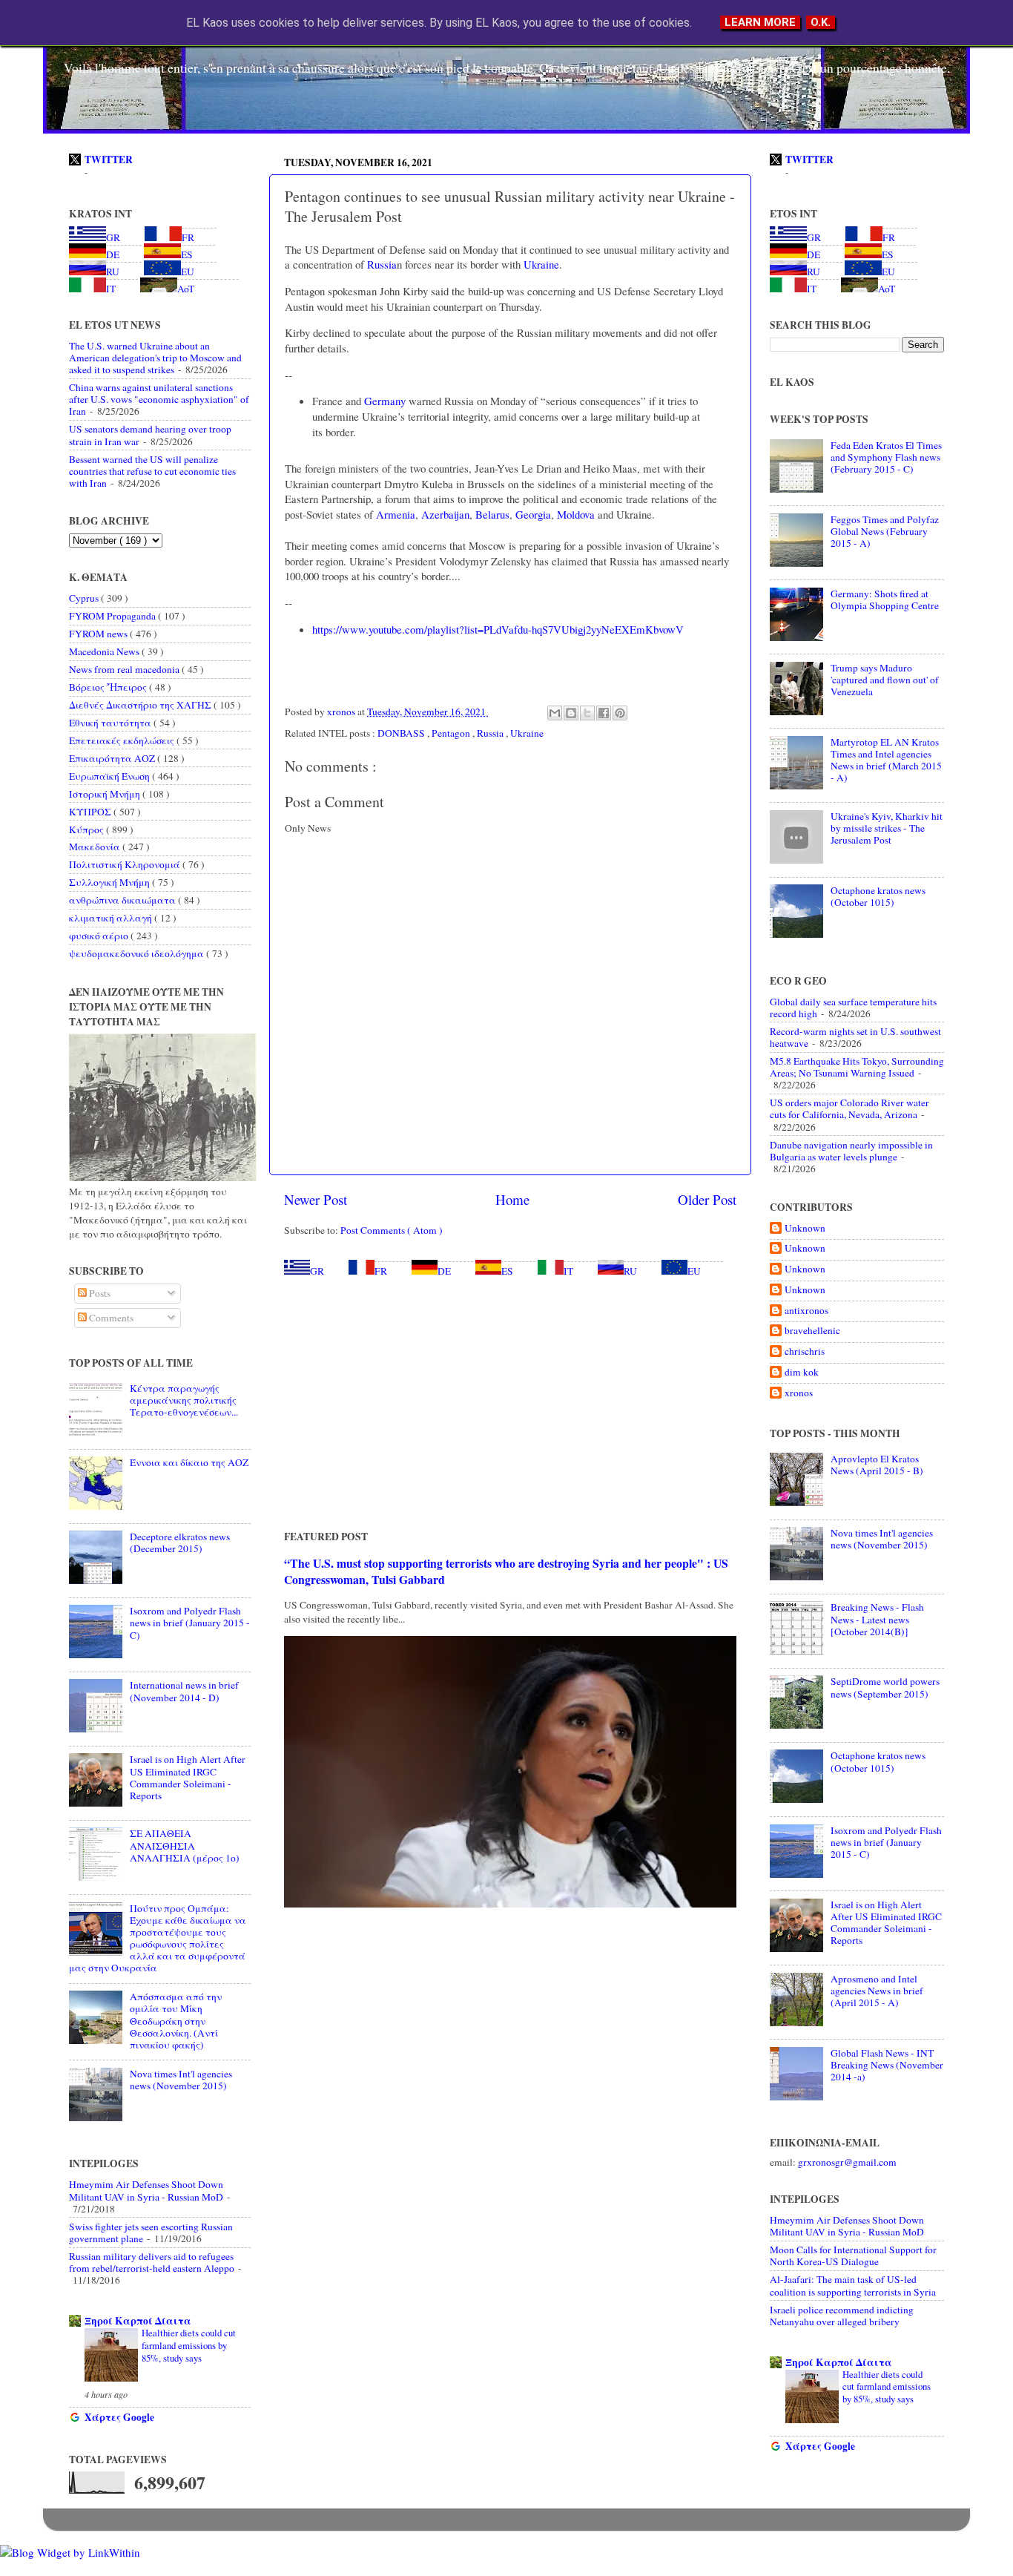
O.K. (821, 22)
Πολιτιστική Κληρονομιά (126, 864)
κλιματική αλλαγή (112, 918)
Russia (380, 264)
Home (512, 1199)
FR (381, 1271)
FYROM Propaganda (113, 616)
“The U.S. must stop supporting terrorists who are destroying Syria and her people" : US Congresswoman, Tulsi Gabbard (506, 1571)
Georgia (532, 514)
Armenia (394, 514)
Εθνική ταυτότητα (111, 723)
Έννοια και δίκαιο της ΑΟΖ (189, 1462)
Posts (99, 1293)
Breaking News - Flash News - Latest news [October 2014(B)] (877, 1619)
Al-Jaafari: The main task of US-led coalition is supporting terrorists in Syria (853, 2285)
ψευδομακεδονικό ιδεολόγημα (138, 953)
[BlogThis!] (571, 713)
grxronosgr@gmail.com (847, 2162)
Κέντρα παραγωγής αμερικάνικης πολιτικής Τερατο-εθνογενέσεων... (184, 1400)
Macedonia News (105, 651)
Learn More (760, 22)
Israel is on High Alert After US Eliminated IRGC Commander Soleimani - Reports (188, 1777)
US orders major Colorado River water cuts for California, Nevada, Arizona (849, 1108)
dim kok (802, 1372)
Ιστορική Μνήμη (106, 794)
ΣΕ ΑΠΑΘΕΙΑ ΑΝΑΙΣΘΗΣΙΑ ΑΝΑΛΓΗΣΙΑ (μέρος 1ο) (185, 1845)
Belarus (491, 514)
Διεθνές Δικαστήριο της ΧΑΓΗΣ (141, 705)
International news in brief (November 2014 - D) (184, 1691)
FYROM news (99, 634)
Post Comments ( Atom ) (392, 1230)
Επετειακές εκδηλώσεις (123, 740)
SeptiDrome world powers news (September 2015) (885, 1687)
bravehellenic (812, 1331)
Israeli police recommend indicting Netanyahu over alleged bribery (842, 2316)
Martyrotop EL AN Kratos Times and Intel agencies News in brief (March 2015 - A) (886, 760)
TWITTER (109, 160)
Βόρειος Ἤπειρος (109, 687)
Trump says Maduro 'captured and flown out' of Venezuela (885, 680)
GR (317, 1271)
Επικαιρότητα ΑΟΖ (113, 758)
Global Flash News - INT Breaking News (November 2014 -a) (887, 2065)
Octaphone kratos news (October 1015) (878, 896)
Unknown (805, 1228)
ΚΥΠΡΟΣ (91, 812)
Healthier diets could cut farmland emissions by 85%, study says (189, 2345)
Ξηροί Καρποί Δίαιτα (138, 2321)
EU (694, 1271)
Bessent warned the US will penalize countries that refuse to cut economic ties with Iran (152, 471)
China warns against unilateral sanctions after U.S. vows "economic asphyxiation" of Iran (159, 399)
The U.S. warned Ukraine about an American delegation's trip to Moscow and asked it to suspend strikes (155, 358)
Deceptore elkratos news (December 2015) (180, 1542)
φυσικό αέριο (100, 936)
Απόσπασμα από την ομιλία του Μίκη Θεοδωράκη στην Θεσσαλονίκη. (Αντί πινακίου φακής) (176, 2021)
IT (568, 1271)
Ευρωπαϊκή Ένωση (110, 776)
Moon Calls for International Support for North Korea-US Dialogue (853, 2255)
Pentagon (452, 733)
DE (444, 1271)
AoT (186, 289)
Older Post (707, 1199)
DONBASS (402, 733)
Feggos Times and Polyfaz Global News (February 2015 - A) (885, 531)
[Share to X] (587, 713)
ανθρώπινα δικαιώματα (123, 900)
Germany (383, 401)
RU (630, 1271)
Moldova (574, 514)
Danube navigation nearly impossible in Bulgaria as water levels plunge (851, 1151)
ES (507, 1271)
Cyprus (85, 598)
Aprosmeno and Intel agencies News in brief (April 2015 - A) (877, 1991)
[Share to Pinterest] (620, 713)
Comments (110, 1318)
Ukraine (540, 264)
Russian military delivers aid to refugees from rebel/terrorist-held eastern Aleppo (152, 2262)
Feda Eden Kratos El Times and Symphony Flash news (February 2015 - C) (886, 457)
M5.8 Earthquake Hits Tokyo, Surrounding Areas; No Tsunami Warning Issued (857, 1067)
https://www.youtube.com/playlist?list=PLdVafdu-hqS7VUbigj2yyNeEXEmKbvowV (498, 629)
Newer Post (316, 1199)
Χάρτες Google (119, 2417)
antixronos (806, 1311)
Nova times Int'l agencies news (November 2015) (181, 2080)
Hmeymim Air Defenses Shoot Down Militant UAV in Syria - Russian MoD (146, 2190)
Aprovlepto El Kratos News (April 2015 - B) (877, 1465)
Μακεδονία (96, 847)
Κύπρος (88, 829)
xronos (799, 1393)
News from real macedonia (125, 669)
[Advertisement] (510, 1403)
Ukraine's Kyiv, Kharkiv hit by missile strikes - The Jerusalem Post (887, 828)
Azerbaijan (444, 514)
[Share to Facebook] (604, 713)
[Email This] (555, 713)
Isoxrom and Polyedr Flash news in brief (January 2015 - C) (190, 1623)
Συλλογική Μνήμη (110, 882)
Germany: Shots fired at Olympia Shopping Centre (885, 599)
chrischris (805, 1351)
